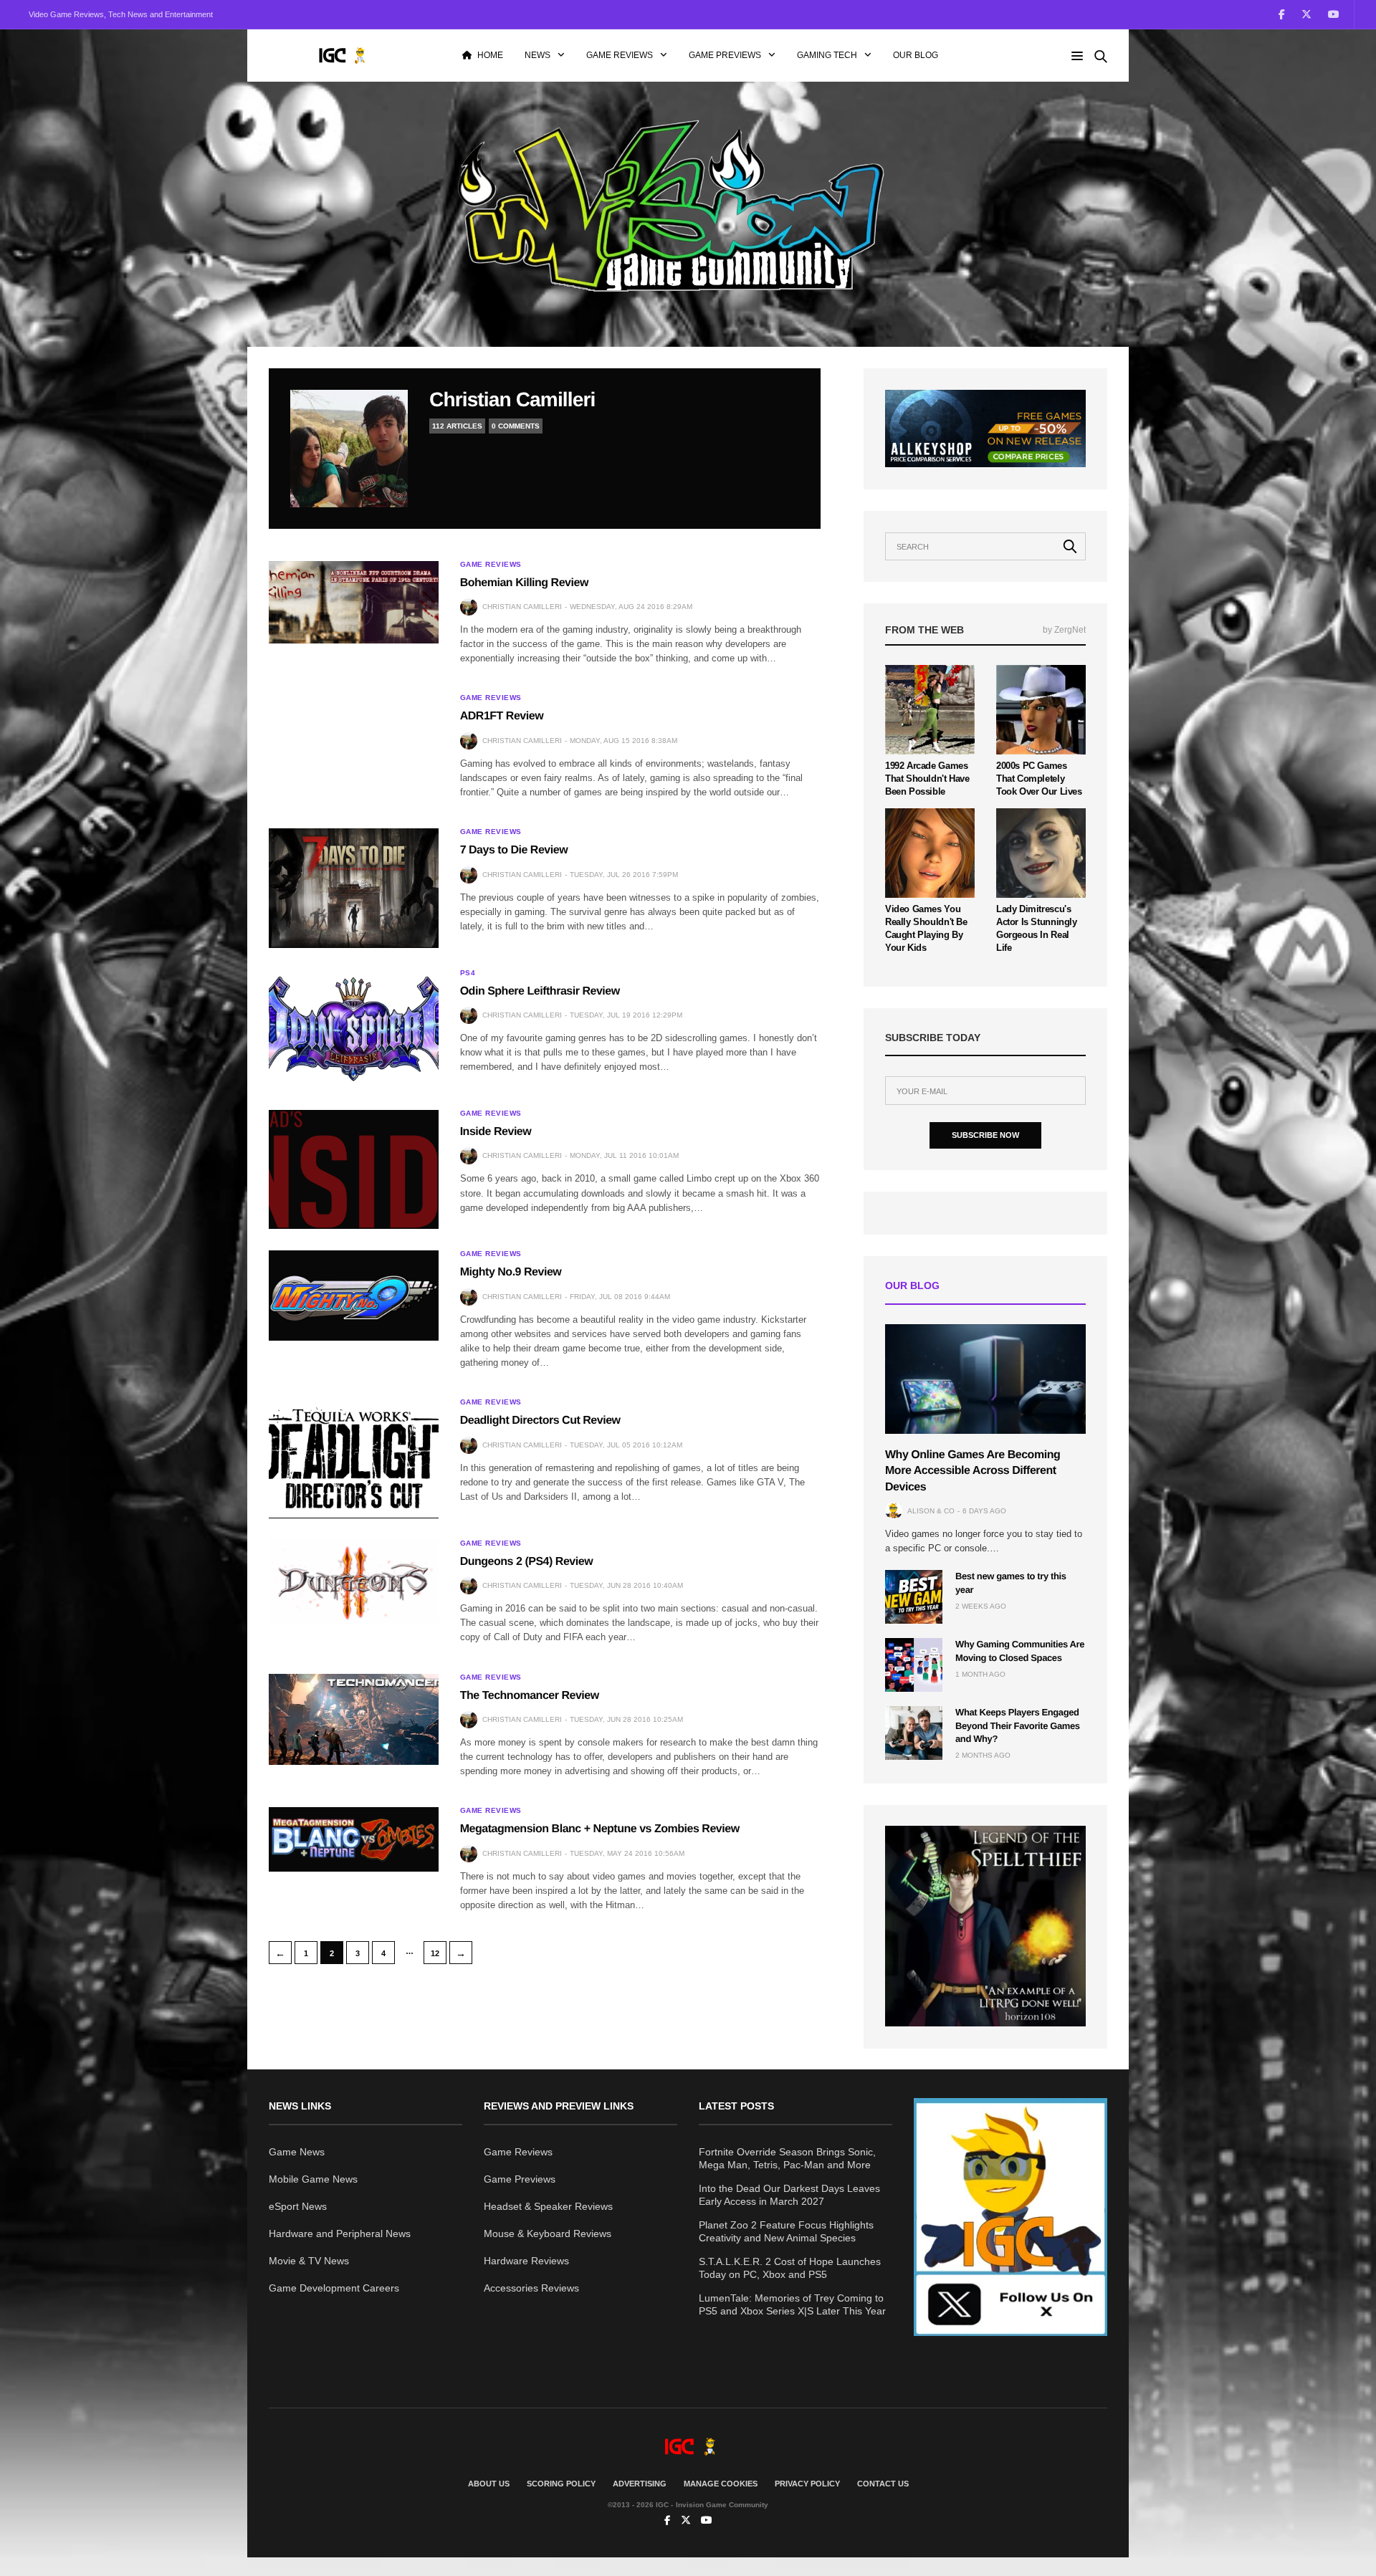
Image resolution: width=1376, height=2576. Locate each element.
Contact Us (883, 2484)
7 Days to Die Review (514, 850)
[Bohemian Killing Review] (354, 602)
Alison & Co (931, 1510)
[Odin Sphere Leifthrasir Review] (354, 1029)
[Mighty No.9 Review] (354, 1295)
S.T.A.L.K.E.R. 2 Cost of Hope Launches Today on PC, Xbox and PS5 (790, 2268)
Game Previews (725, 55)
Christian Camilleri (512, 399)
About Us (489, 2484)
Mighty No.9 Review (511, 1272)
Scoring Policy (561, 2484)
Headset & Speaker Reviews (548, 2206)
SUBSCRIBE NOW (985, 1135)
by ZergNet (1064, 629)
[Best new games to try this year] (914, 1597)
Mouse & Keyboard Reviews (548, 2233)
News (537, 55)
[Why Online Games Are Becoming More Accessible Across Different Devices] (985, 1379)
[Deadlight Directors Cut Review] (354, 1458)
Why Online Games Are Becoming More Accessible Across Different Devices (973, 1470)
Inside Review (496, 1132)
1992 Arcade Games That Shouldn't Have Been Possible (927, 778)
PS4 (468, 973)
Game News (297, 2152)
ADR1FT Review (502, 716)
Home (490, 55)
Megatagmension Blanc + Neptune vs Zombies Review (600, 1829)
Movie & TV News (309, 2261)
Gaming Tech (827, 55)
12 (435, 1953)
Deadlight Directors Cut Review (540, 1421)
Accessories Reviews (531, 2288)
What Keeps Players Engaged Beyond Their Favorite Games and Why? (1018, 1725)
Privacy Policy (807, 2484)
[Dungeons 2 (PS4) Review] (354, 1582)
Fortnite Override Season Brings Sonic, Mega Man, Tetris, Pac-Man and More (787, 2158)
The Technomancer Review (530, 1696)
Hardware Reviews (526, 2261)
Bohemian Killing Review (524, 583)
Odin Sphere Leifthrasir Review (540, 991)
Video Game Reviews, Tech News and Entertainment (121, 14)
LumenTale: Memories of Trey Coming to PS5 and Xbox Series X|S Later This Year (792, 2304)
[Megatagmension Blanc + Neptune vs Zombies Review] (354, 1839)
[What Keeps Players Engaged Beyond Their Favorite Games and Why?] (914, 1733)
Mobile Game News (313, 2179)
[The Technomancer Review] (354, 1720)
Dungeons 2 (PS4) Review (526, 1562)
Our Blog (916, 55)
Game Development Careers (334, 2288)
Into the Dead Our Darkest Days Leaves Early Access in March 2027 (789, 2195)
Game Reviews (620, 55)
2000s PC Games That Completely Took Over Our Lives (1039, 778)
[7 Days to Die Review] (354, 888)
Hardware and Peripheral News (340, 2233)
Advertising (640, 2484)
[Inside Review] (354, 1169)
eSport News (298, 2206)
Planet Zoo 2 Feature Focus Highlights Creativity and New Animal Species (786, 2231)
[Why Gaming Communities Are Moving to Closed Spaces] (914, 1665)
